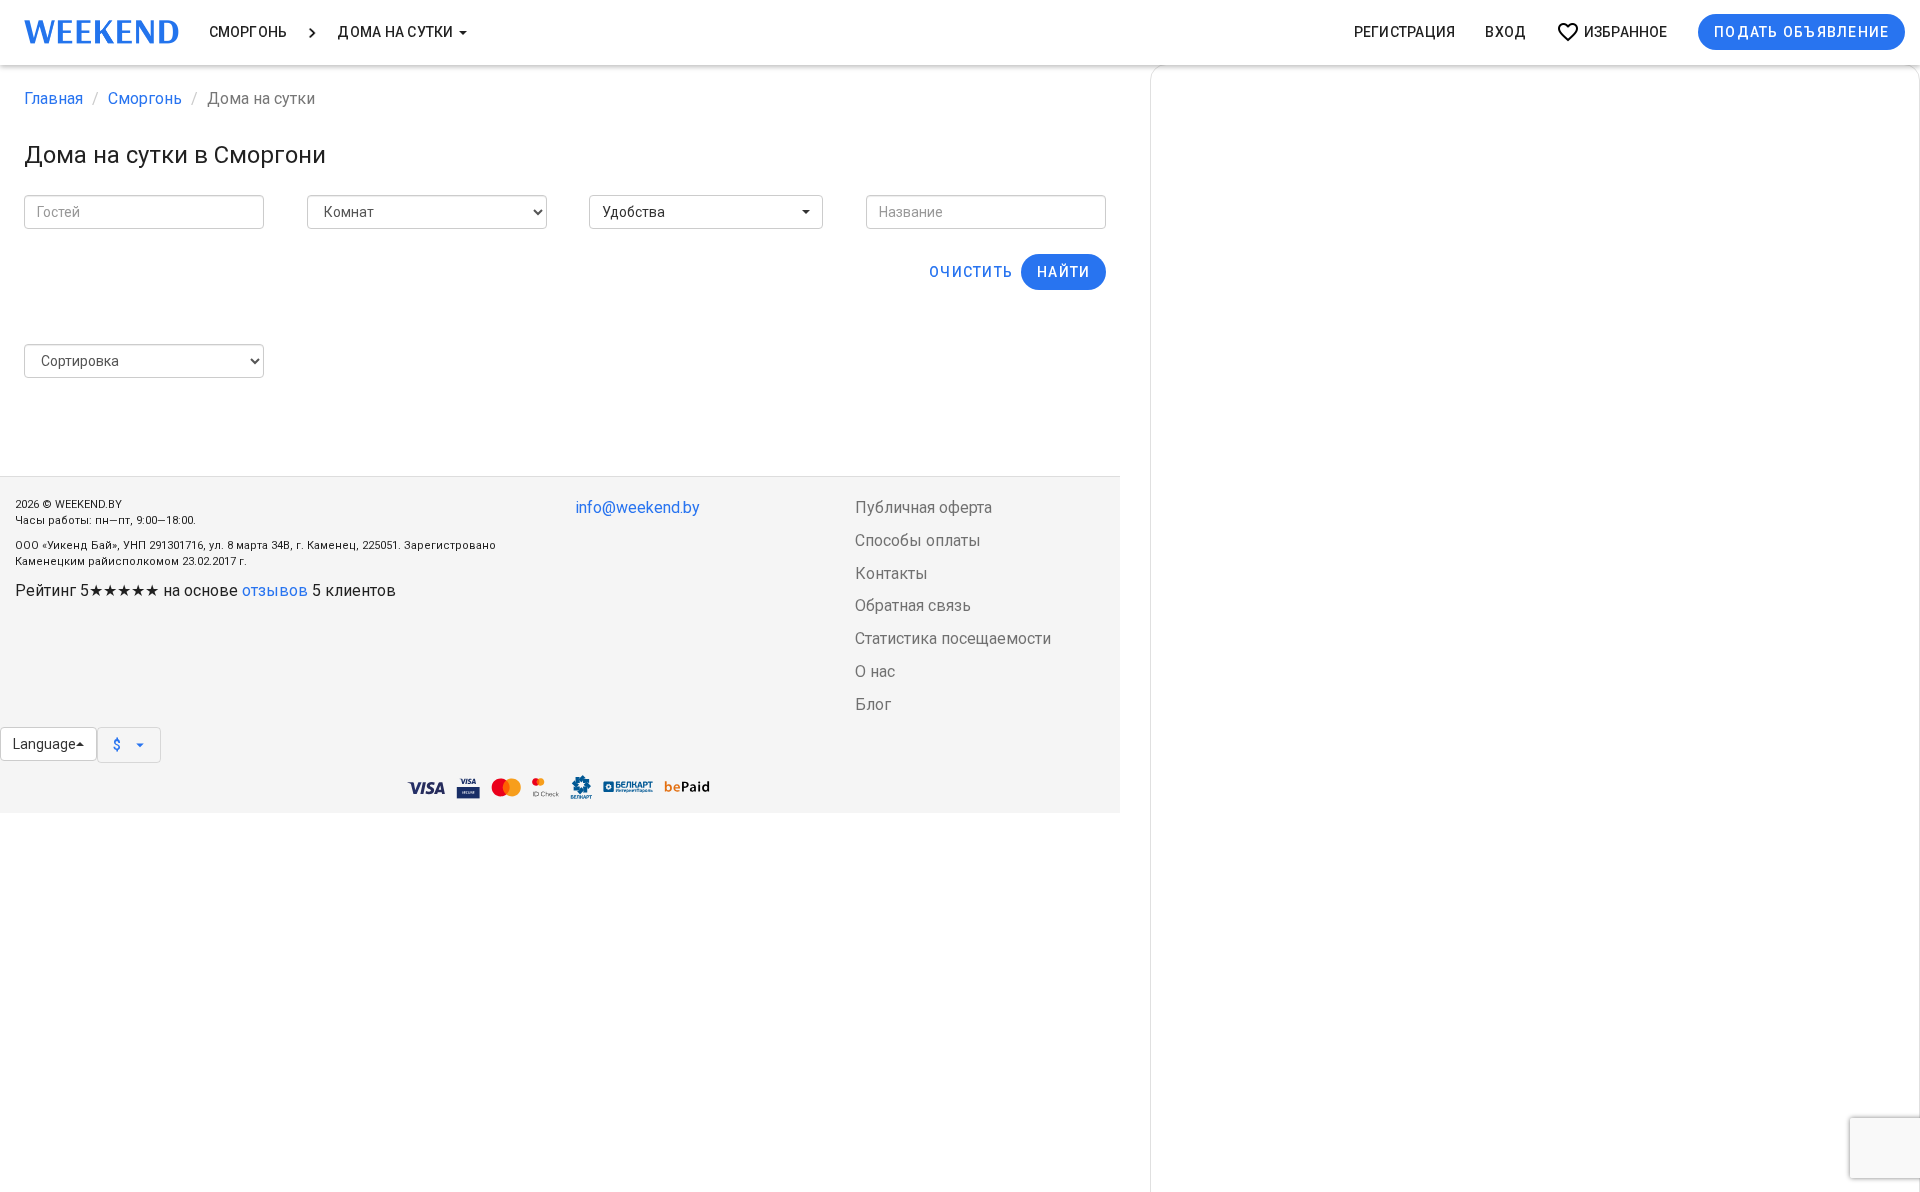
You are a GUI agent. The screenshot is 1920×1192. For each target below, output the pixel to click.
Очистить (971, 272)
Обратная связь (913, 605)
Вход (1505, 32)
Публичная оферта (923, 507)
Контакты (891, 573)
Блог (873, 704)
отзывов (275, 590)
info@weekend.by (637, 507)
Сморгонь (248, 32)
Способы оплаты (918, 540)
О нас (875, 671)
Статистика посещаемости (953, 638)
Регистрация (1405, 32)
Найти (1063, 272)
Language (44, 744)
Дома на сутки (396, 32)
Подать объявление (1801, 32)
